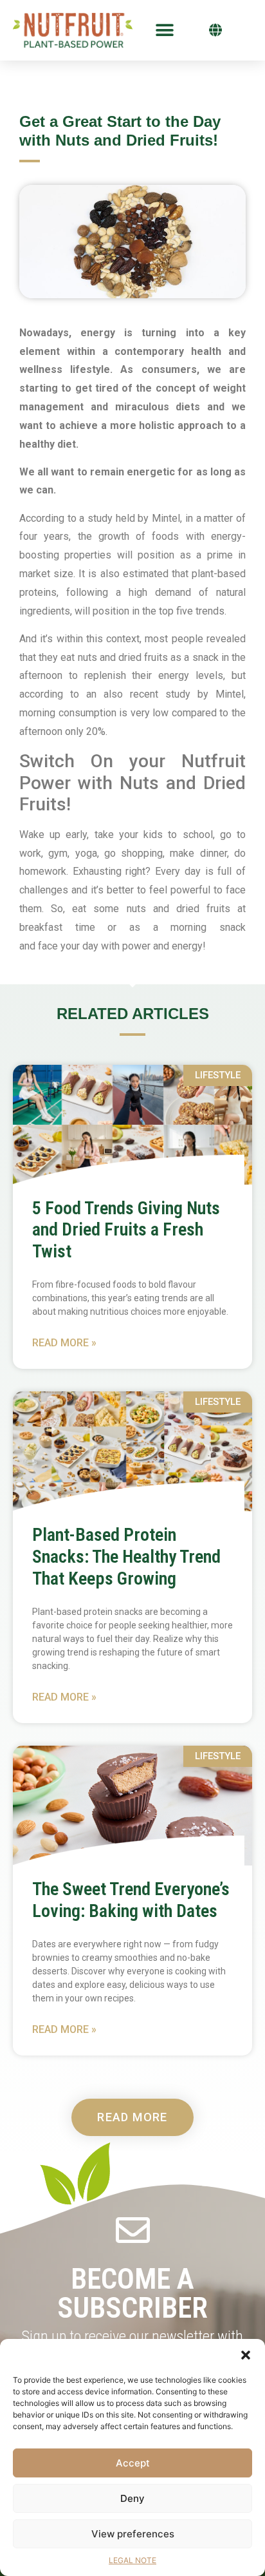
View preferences (133, 2534)
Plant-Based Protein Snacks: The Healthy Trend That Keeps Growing (126, 1556)
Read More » (64, 1343)
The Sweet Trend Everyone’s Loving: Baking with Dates (131, 1900)
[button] (246, 2355)
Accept (133, 2463)
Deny (132, 2498)
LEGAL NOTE (132, 2560)
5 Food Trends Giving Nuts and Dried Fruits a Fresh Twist (126, 1230)
